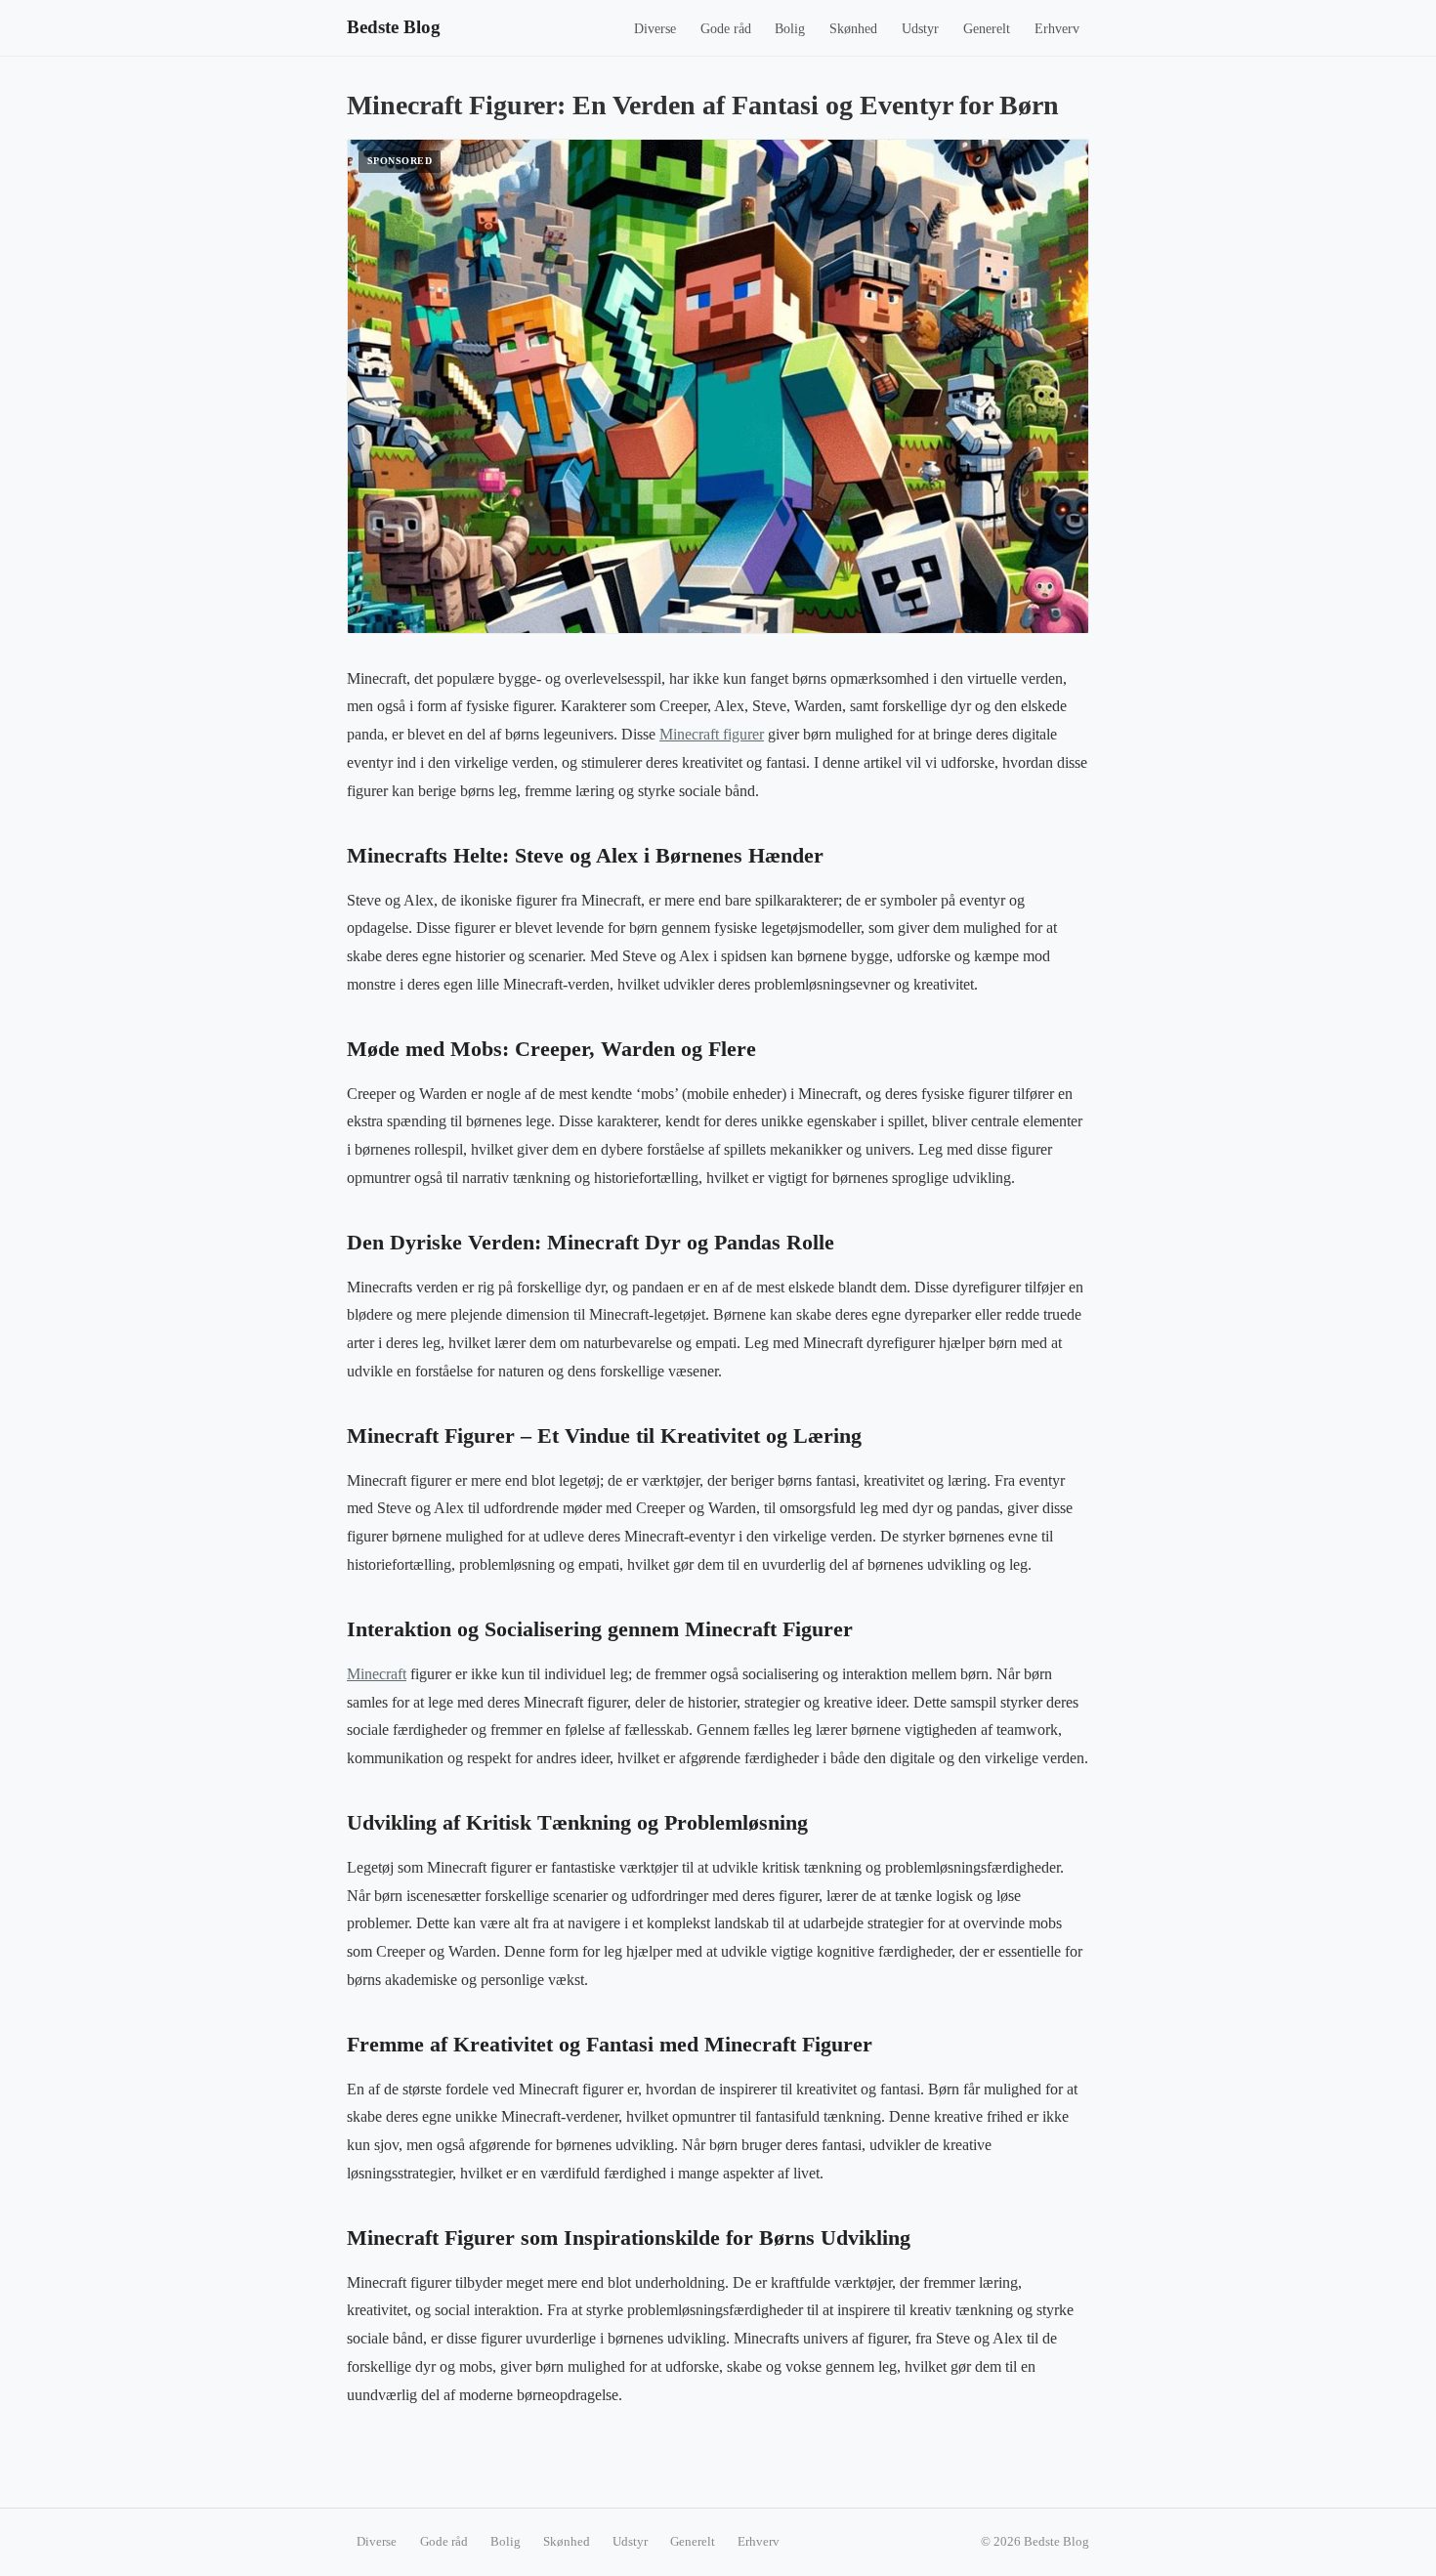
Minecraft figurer (712, 734)
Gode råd (726, 29)
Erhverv (1057, 29)
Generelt (987, 29)
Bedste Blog (394, 27)
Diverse (655, 29)
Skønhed (853, 29)
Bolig (790, 29)
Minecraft (377, 1674)
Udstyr (920, 29)
